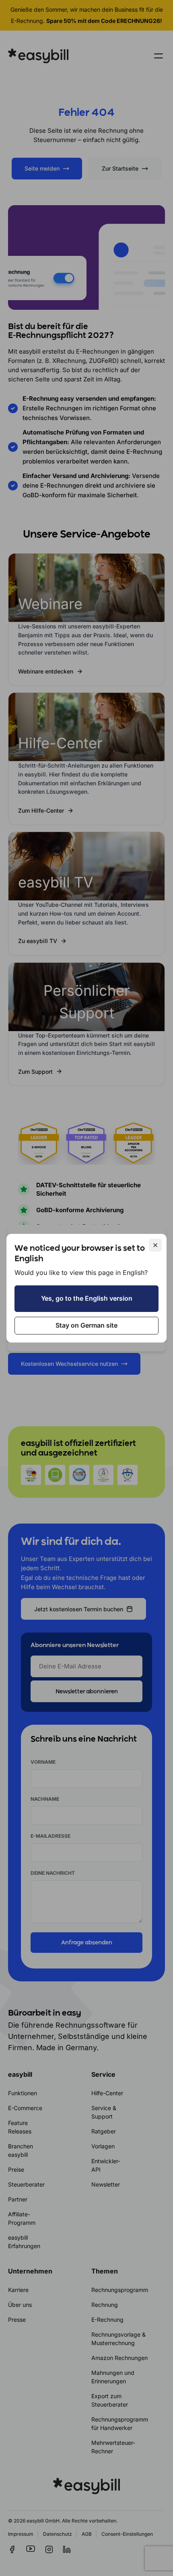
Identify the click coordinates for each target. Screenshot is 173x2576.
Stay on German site (86, 1325)
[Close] (155, 1245)
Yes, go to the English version (87, 1298)
